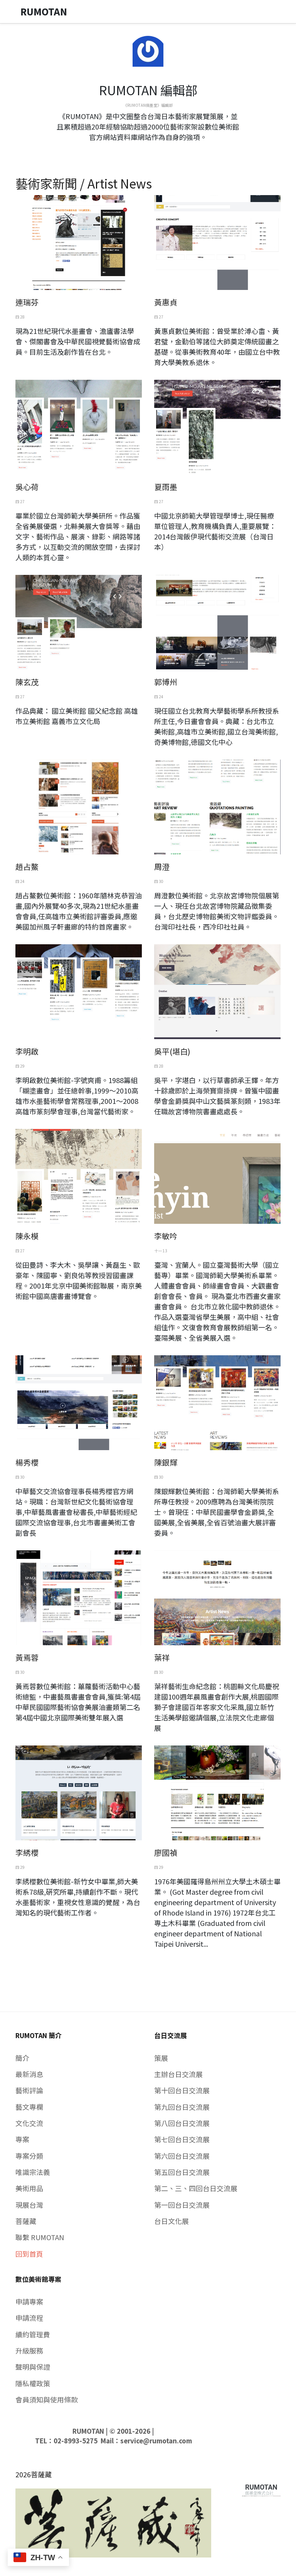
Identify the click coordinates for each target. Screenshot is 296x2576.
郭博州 (166, 682)
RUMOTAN (88, 2431)
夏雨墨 (166, 487)
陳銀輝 (166, 1462)
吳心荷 (27, 487)
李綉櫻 (27, 1852)
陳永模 (27, 1236)
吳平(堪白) (172, 1051)
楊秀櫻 (27, 1462)
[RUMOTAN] (261, 2488)
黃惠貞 (166, 302)
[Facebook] (142, 151)
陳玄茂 (27, 682)
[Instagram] (154, 151)
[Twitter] (148, 151)
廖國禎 (166, 1852)
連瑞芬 (27, 302)
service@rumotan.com (156, 2441)
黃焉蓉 (27, 1657)
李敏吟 (166, 1236)
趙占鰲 (27, 867)
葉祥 (162, 1657)
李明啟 (27, 1051)
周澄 (162, 867)
